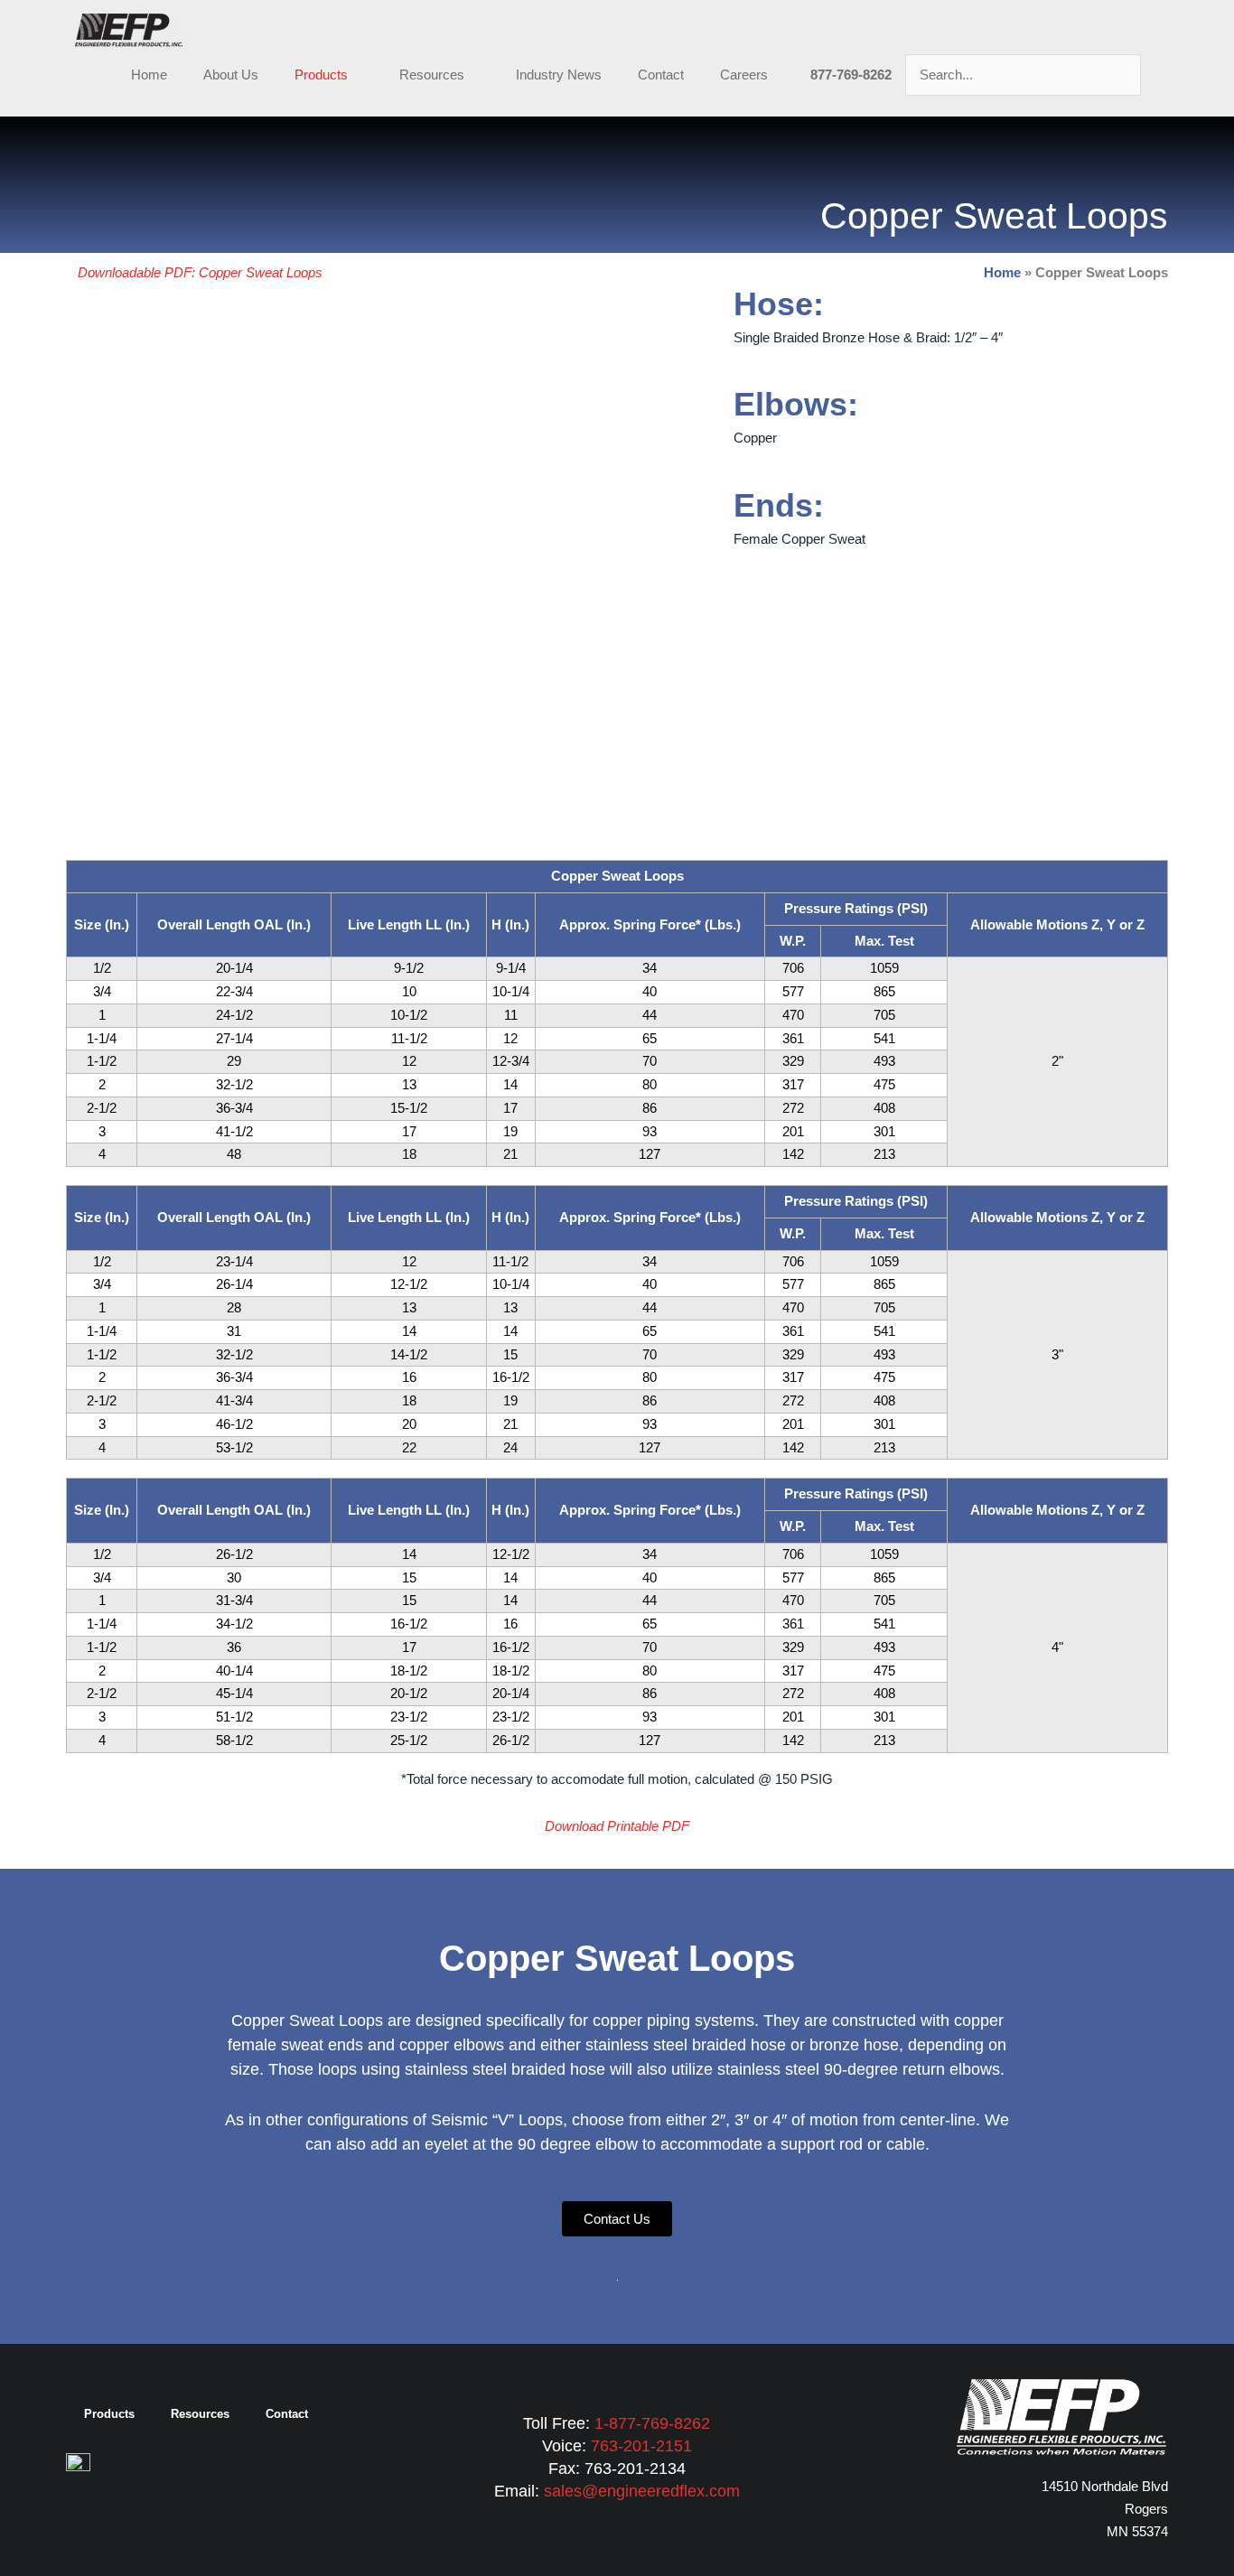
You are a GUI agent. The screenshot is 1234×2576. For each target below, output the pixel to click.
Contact (661, 75)
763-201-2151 (641, 2446)
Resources (432, 75)
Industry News (559, 75)
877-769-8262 (851, 75)
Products (321, 75)
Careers (744, 75)
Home (149, 75)
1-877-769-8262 (652, 2423)
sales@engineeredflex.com (642, 2491)
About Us (231, 75)
